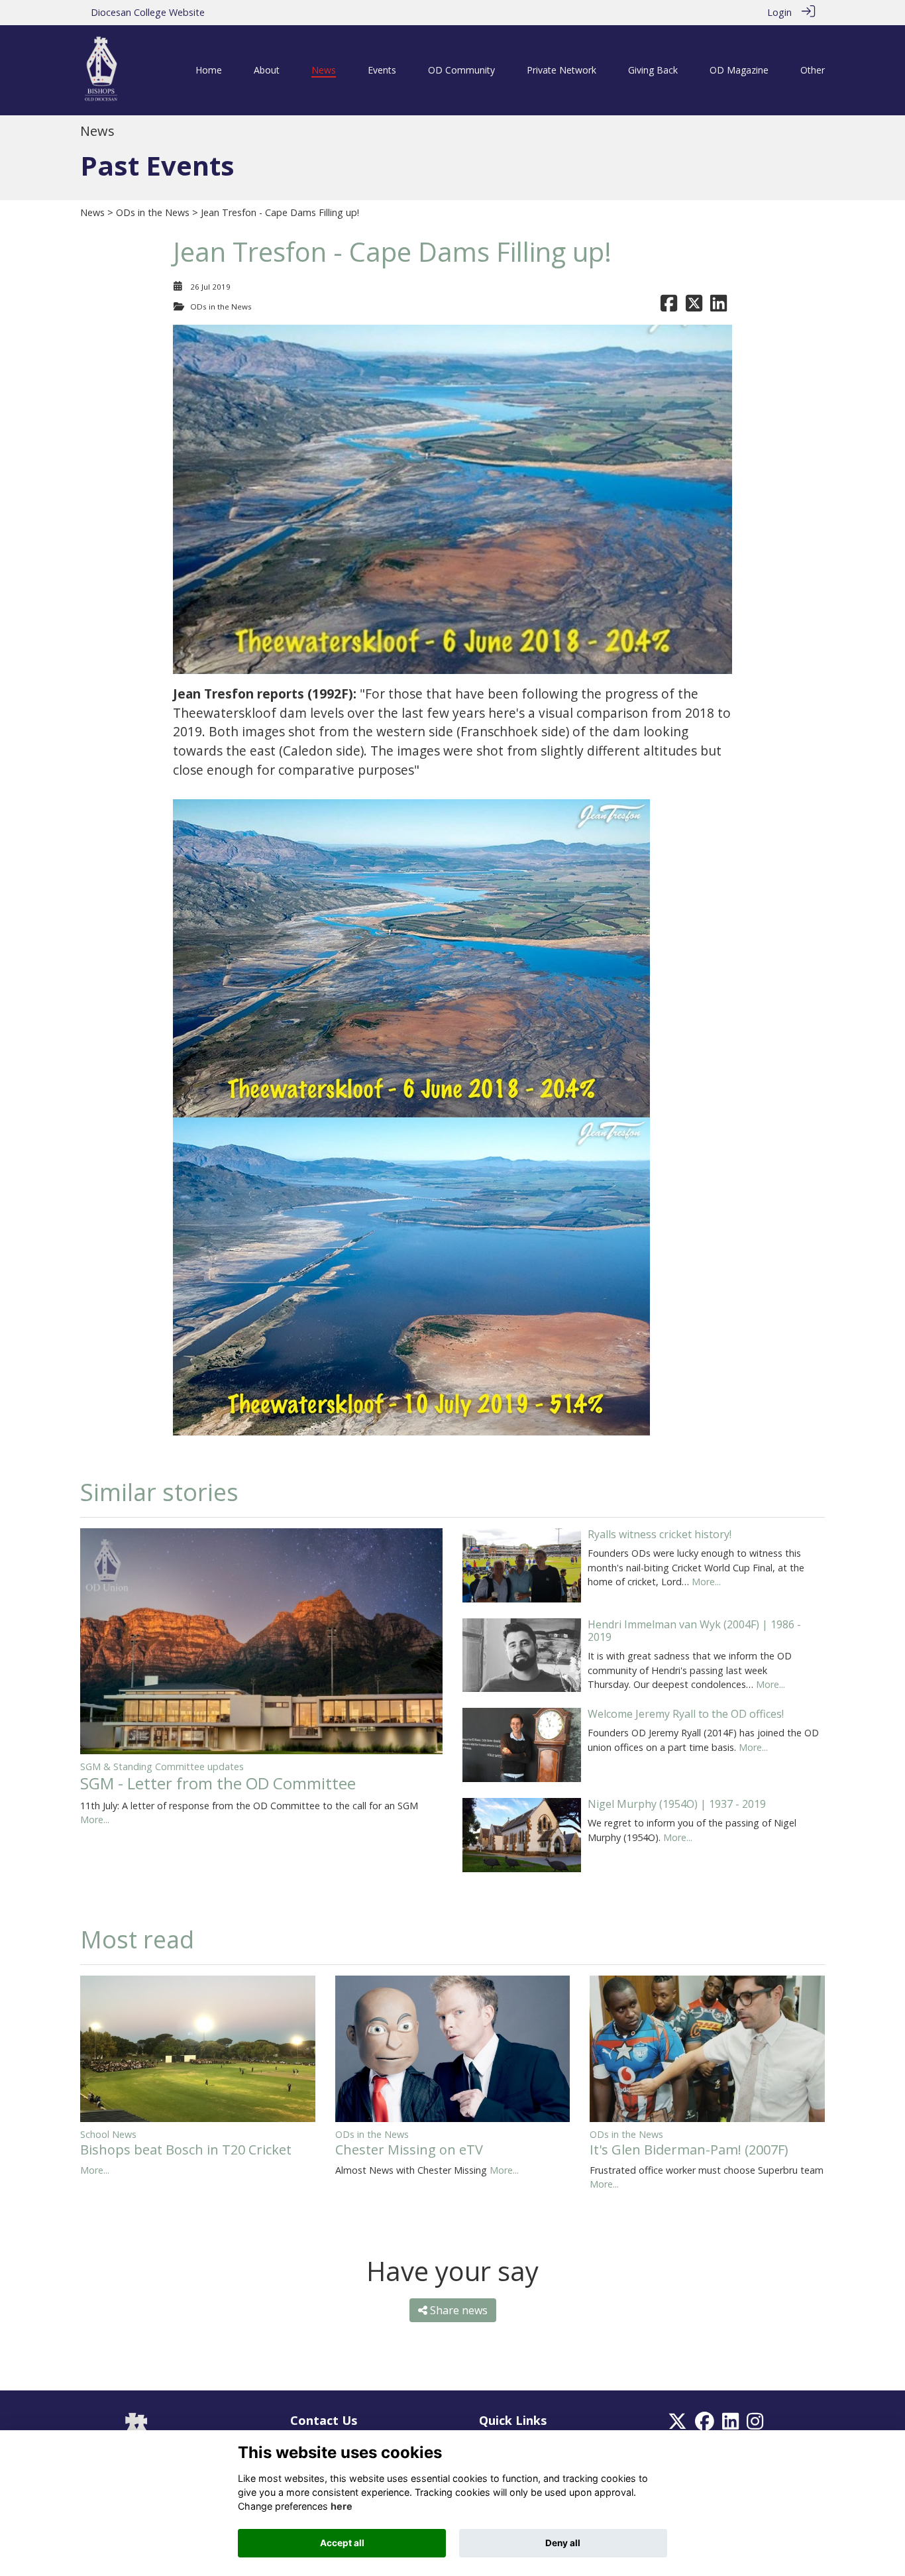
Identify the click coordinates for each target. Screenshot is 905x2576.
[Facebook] (705, 2425)
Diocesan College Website (148, 12)
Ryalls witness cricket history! (660, 1534)
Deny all (563, 2543)
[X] (677, 2425)
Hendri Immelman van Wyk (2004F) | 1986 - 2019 (694, 1631)
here (342, 2506)
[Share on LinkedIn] (719, 307)
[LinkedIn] (730, 2425)
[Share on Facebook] (669, 307)
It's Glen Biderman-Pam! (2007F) (689, 2150)
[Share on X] (694, 307)
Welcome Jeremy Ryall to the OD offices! (686, 1714)
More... (95, 1820)
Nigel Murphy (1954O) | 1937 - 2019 (677, 1804)
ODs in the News (153, 212)
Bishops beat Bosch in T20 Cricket (186, 2150)
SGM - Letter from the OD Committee (218, 1783)
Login (779, 12)
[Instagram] (755, 2425)
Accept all (342, 2543)
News (92, 212)
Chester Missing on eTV (409, 2150)
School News (108, 2134)
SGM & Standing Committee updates (162, 1766)
